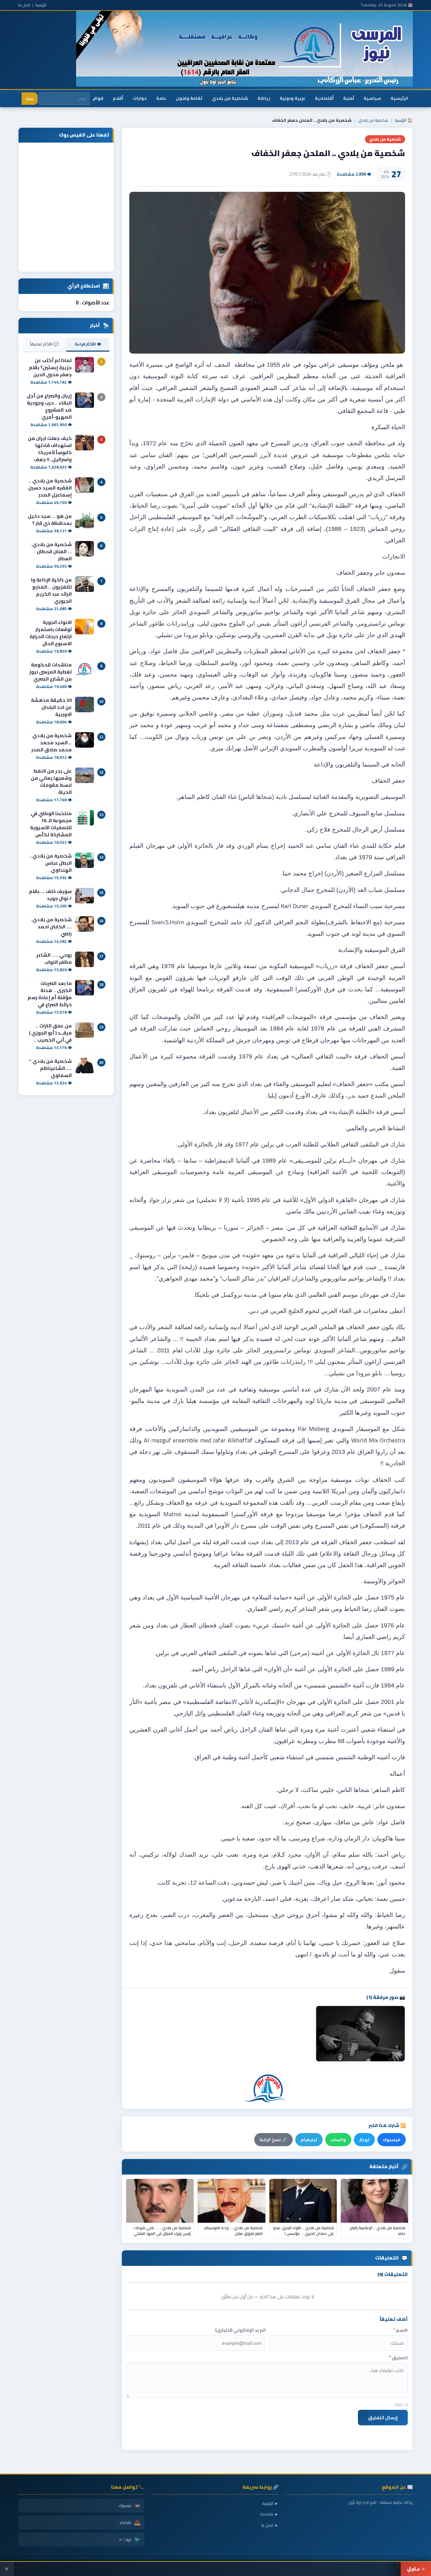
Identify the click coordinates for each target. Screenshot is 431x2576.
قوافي (97, 98)
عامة (161, 98)
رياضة (264, 98)
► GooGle (269, 2514)
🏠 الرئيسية (404, 120)
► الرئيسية (270, 2503)
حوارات (140, 98)
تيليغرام (309, 2140)
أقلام (118, 98)
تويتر (364, 2140)
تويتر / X (130, 2539)
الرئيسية (41, 5)
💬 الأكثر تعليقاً (44, 344)
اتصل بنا (24, 5)
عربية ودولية (293, 98)
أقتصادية (324, 98)
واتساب (338, 2140)
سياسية (372, 98)
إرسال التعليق (383, 2418)
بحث (29, 99)
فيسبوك (392, 2140)
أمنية (349, 98)
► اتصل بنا (270, 2525)
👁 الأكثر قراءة (88, 344)
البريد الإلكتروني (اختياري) (240, 2330)
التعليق (399, 2358)
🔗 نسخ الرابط (273, 2140)
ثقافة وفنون (189, 98)
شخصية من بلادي (230, 98)
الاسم (401, 2330)
